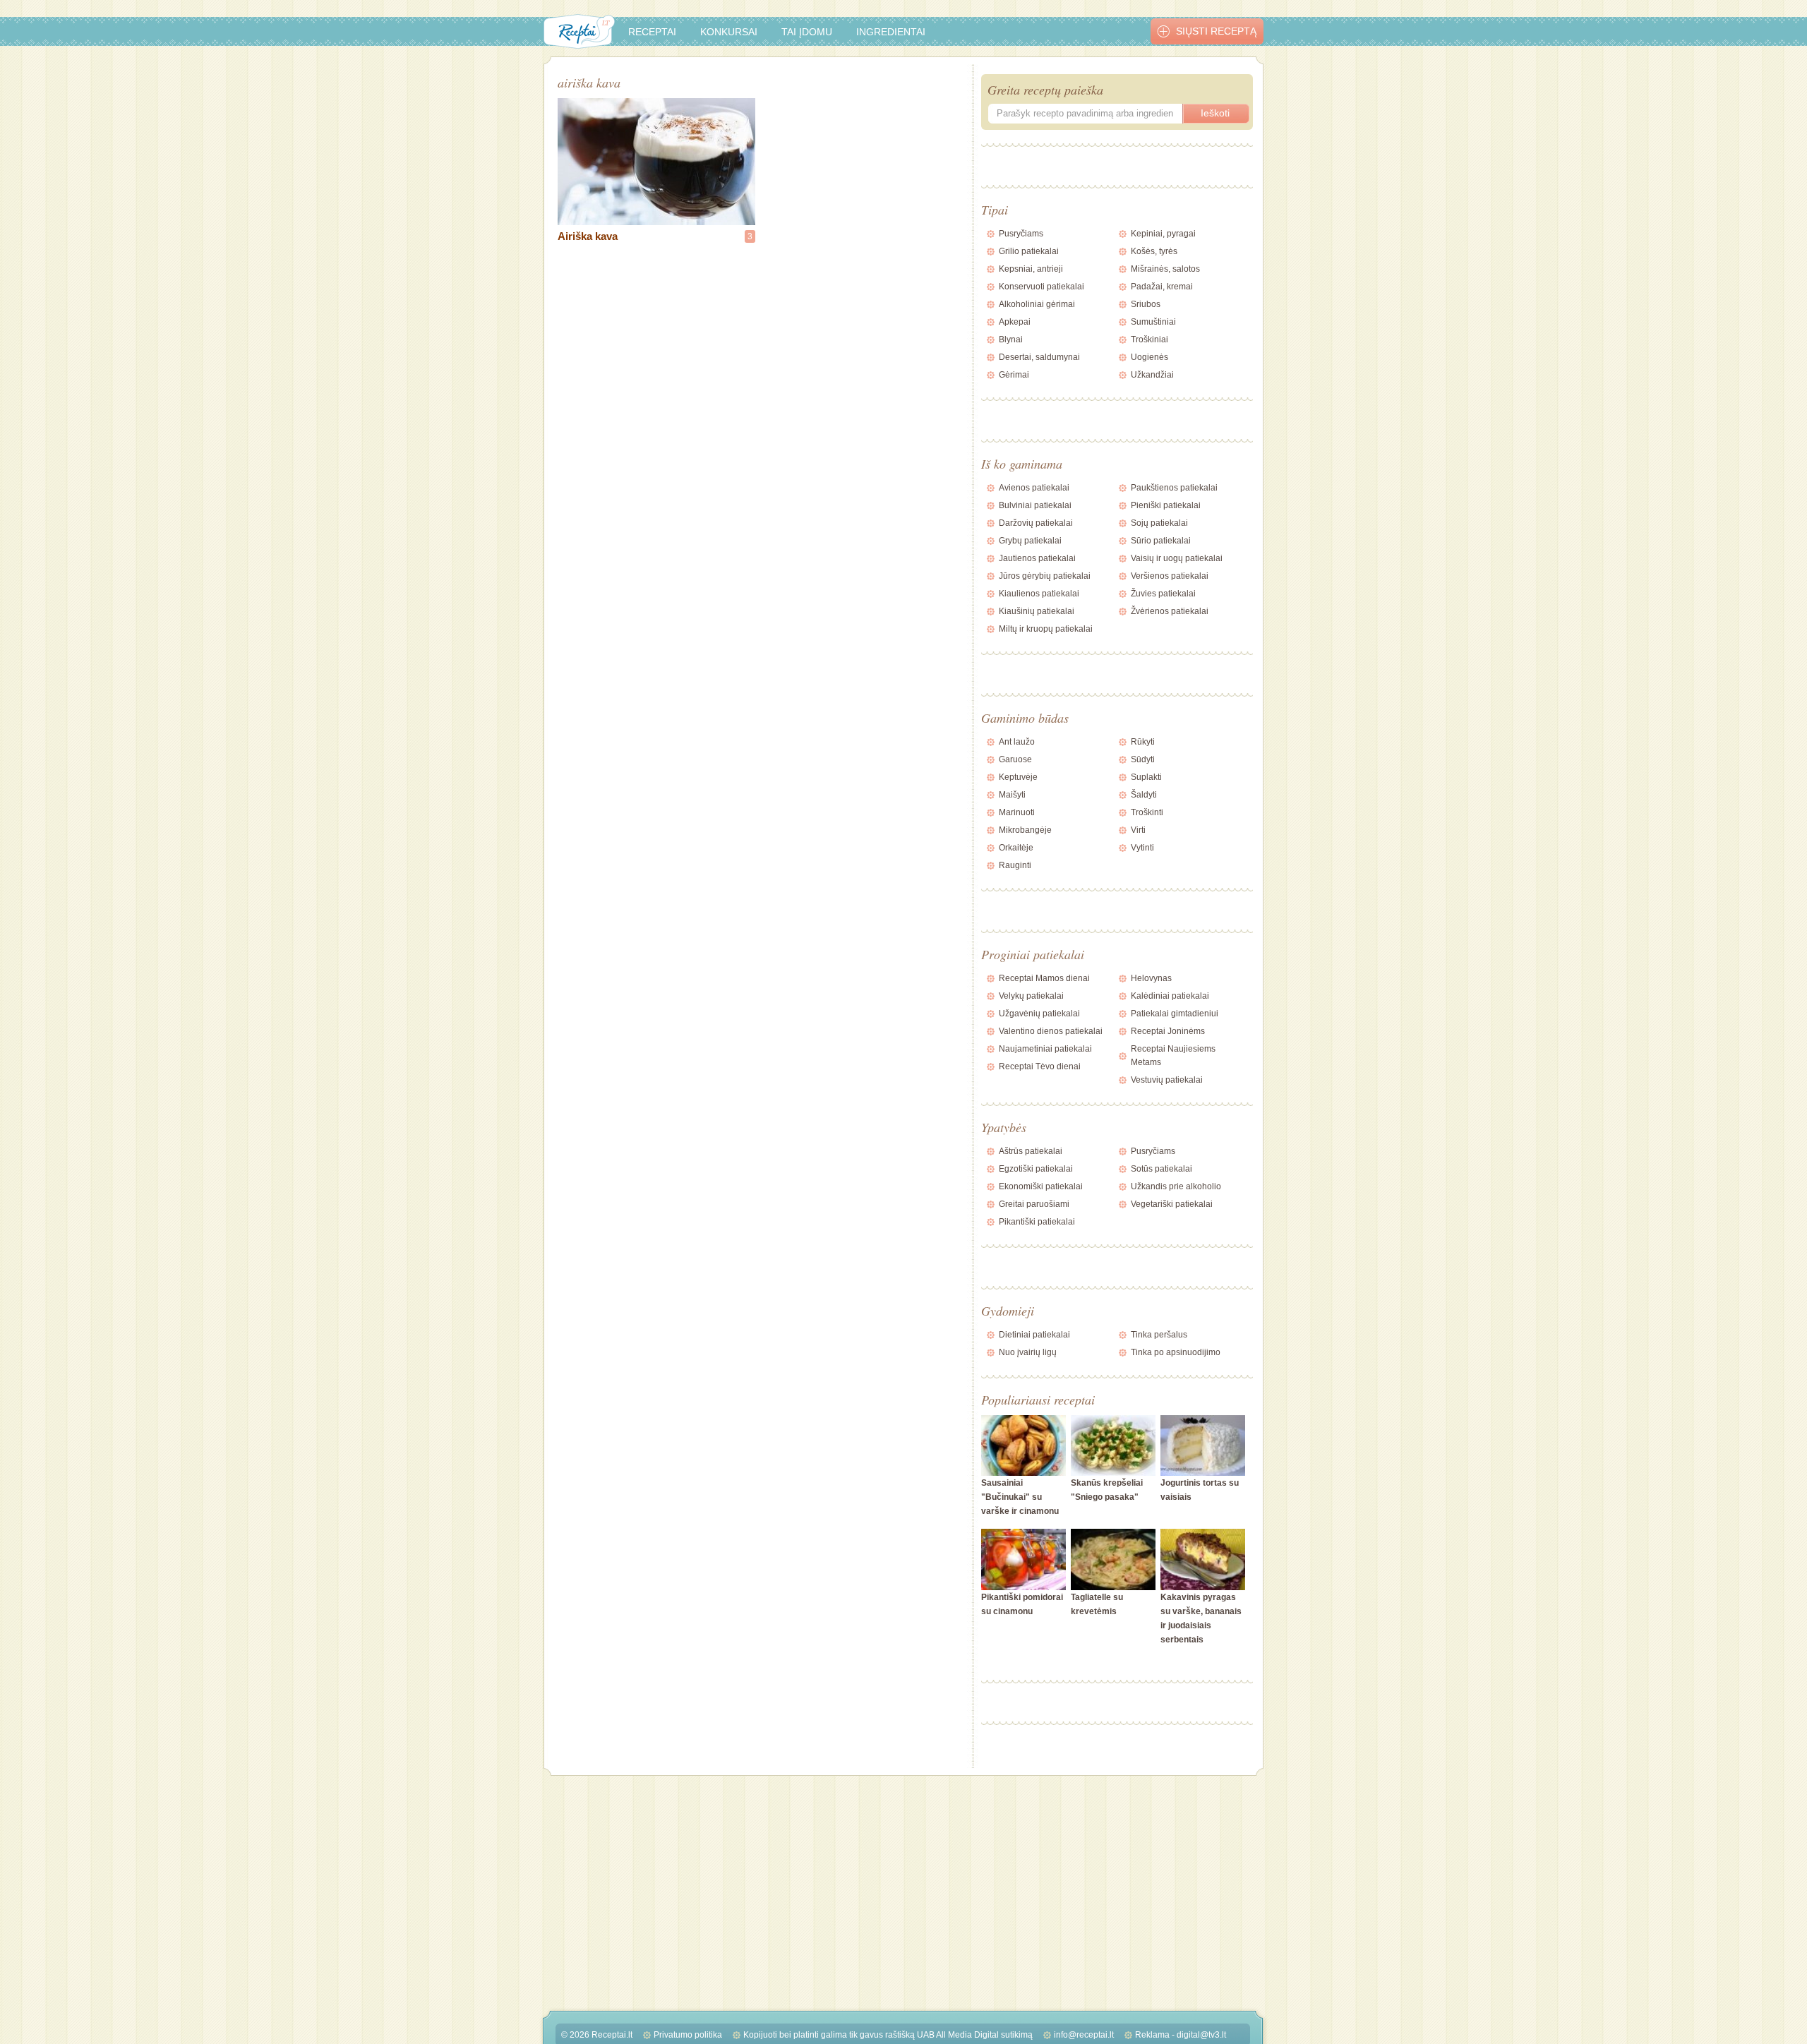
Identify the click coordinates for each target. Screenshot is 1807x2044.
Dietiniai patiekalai (1034, 1335)
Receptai (652, 32)
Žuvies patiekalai (1163, 594)
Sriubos (1146, 304)
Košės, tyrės (1154, 251)
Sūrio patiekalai (1161, 541)
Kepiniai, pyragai (1163, 234)
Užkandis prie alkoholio (1176, 1186)
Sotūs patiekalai (1161, 1169)
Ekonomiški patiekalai (1041, 1186)
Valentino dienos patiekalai (1051, 1031)
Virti (1138, 830)
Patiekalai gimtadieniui (1175, 1014)
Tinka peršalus (1159, 1335)
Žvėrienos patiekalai (1170, 611)
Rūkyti (1143, 742)
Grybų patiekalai (1030, 541)
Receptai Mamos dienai (1044, 978)
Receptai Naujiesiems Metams (1173, 1056)
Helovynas (1151, 978)
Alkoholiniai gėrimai (1037, 304)
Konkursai (729, 32)
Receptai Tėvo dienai (1040, 1066)
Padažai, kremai (1162, 287)
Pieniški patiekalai (1166, 505)
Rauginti (1015, 865)
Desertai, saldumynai (1039, 357)
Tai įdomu (807, 32)
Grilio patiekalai (1029, 251)
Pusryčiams (1021, 234)
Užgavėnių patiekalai (1039, 1014)
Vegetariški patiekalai (1172, 1204)
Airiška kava (588, 236)
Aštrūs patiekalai (1031, 1151)
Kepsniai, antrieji (1031, 269)
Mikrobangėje (1025, 830)
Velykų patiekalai (1031, 996)
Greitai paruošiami (1034, 1204)
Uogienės (1149, 357)
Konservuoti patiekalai (1041, 287)
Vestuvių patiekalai (1167, 1080)
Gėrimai (1014, 375)
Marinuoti (1017, 812)
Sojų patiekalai (1159, 523)
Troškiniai (1149, 339)
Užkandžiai (1152, 375)
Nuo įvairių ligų (1028, 1352)
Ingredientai (891, 32)
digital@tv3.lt (1201, 2035)
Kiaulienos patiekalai (1039, 594)
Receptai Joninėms (1168, 1031)
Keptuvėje (1018, 777)
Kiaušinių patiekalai (1037, 611)
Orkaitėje (1016, 848)
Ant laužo (1017, 742)
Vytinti (1142, 848)
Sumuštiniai (1153, 322)
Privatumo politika (688, 2035)
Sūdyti (1143, 759)
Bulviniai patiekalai (1035, 505)
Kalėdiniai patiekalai (1170, 996)
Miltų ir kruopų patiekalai (1046, 629)
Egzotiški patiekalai (1036, 1169)
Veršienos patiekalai (1170, 576)
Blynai (1011, 339)
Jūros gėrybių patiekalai (1045, 576)
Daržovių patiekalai (1036, 523)
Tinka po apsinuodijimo (1176, 1352)
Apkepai (1015, 322)
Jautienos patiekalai (1037, 558)
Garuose (1015, 759)
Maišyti (1012, 795)
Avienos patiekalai (1034, 488)
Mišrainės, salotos (1165, 269)
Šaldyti (1144, 795)
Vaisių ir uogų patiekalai (1177, 558)
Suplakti (1146, 777)
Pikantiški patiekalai (1037, 1222)
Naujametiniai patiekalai (1045, 1049)
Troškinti (1147, 812)
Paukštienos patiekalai (1174, 488)
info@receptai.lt (1084, 2035)
